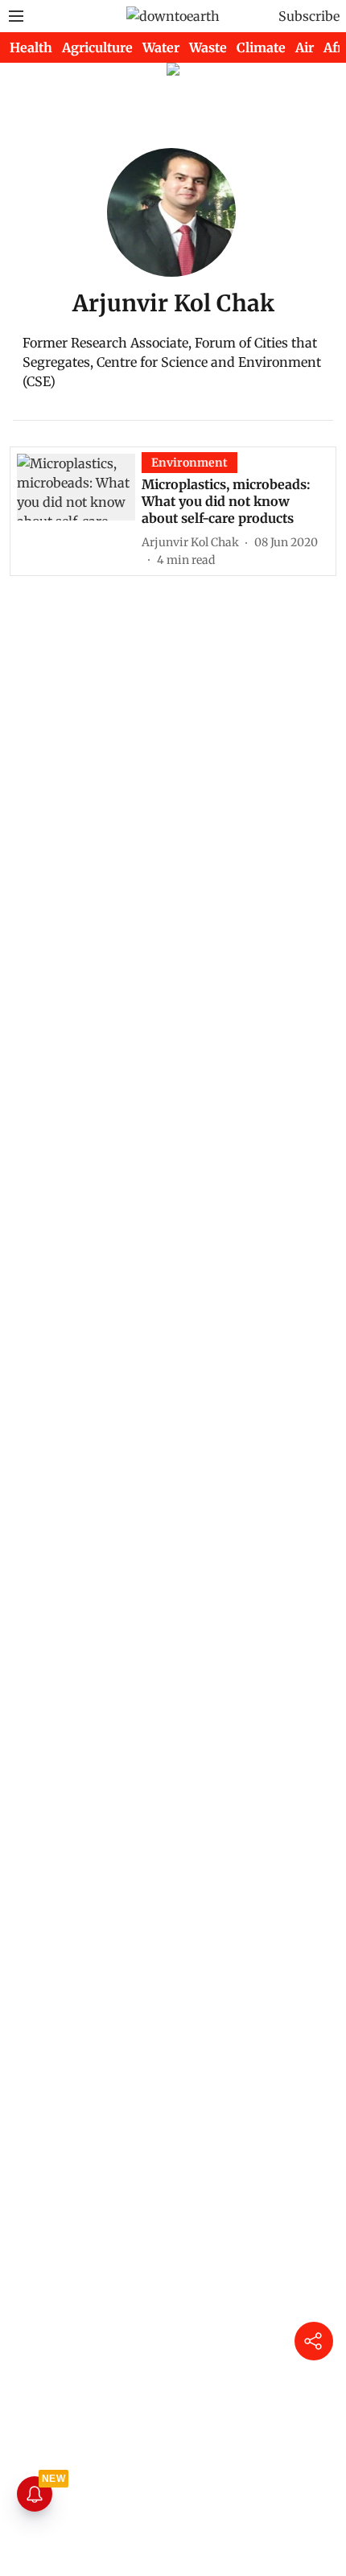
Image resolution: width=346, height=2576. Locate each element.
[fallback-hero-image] (79, 510)
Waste (208, 47)
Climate (261, 47)
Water (161, 47)
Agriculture (97, 47)
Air (305, 47)
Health (31, 47)
